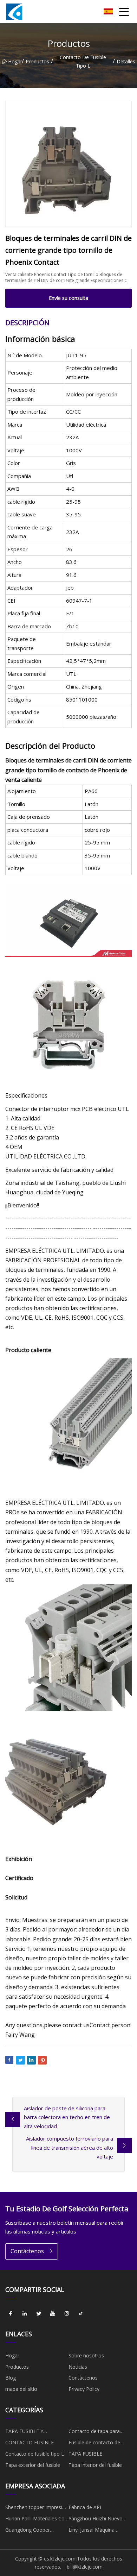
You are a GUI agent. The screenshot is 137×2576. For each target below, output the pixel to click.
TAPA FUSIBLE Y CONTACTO (24, 2432)
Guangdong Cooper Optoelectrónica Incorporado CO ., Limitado (36, 2531)
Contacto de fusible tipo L (83, 61)
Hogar (15, 61)
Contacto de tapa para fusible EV (94, 2432)
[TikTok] (81, 2313)
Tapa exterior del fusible (33, 2465)
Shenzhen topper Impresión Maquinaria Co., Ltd (37, 2508)
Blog (11, 2378)
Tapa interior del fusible (95, 2465)
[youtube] (53, 2313)
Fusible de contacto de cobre (94, 2444)
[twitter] (39, 2313)
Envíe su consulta (68, 298)
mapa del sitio (21, 2389)
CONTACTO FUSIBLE (30, 2442)
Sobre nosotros (86, 2355)
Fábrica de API (85, 2507)
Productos (37, 61)
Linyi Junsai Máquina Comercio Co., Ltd (92, 2531)
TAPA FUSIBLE (85, 2454)
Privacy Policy (84, 2389)
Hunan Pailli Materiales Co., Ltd (36, 2520)
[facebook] (11, 2313)
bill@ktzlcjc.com (85, 2567)
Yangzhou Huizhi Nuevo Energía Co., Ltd (96, 2520)
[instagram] (67, 2313)
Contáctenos (27, 2251)
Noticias (78, 2367)
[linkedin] (25, 2313)
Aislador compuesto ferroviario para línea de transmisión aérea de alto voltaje (70, 2147)
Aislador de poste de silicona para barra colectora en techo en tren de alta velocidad (67, 2117)
